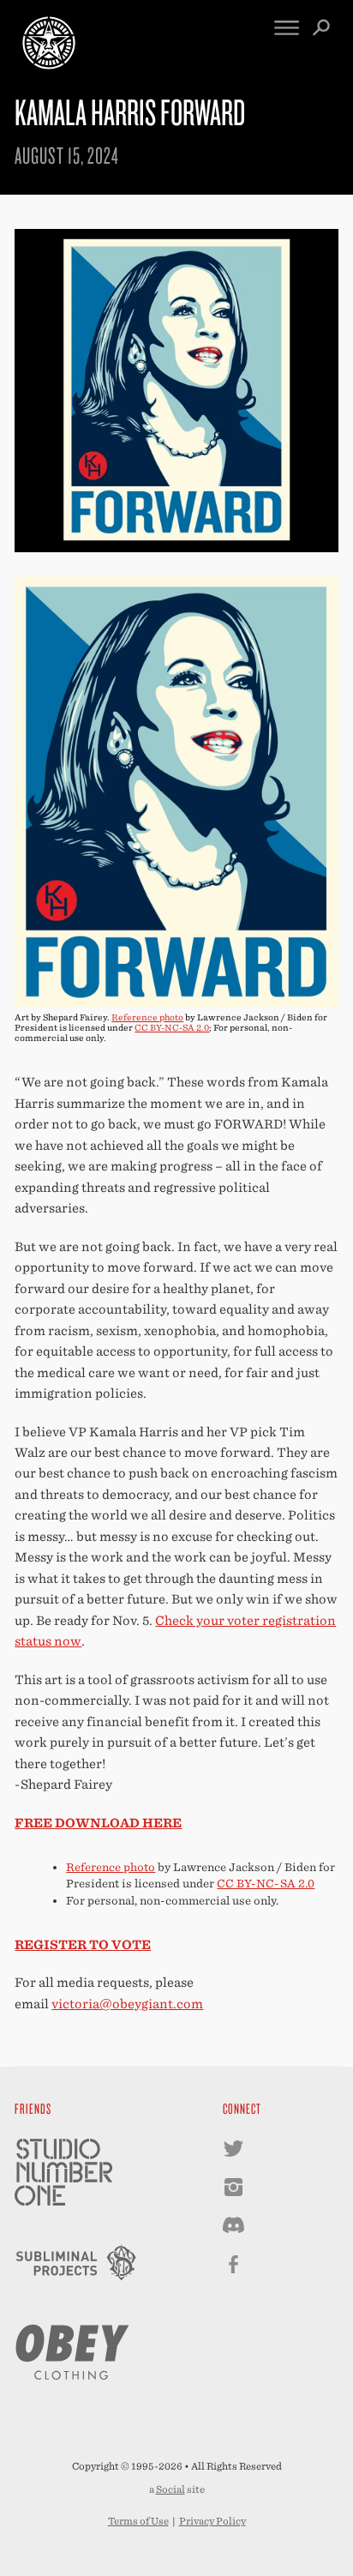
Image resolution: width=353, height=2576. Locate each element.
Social (171, 2489)
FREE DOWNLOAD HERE (98, 1823)
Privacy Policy (212, 2521)
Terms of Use (138, 2521)
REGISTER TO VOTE (83, 1944)
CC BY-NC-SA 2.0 (172, 1027)
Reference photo (147, 1017)
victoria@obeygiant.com (127, 2004)
